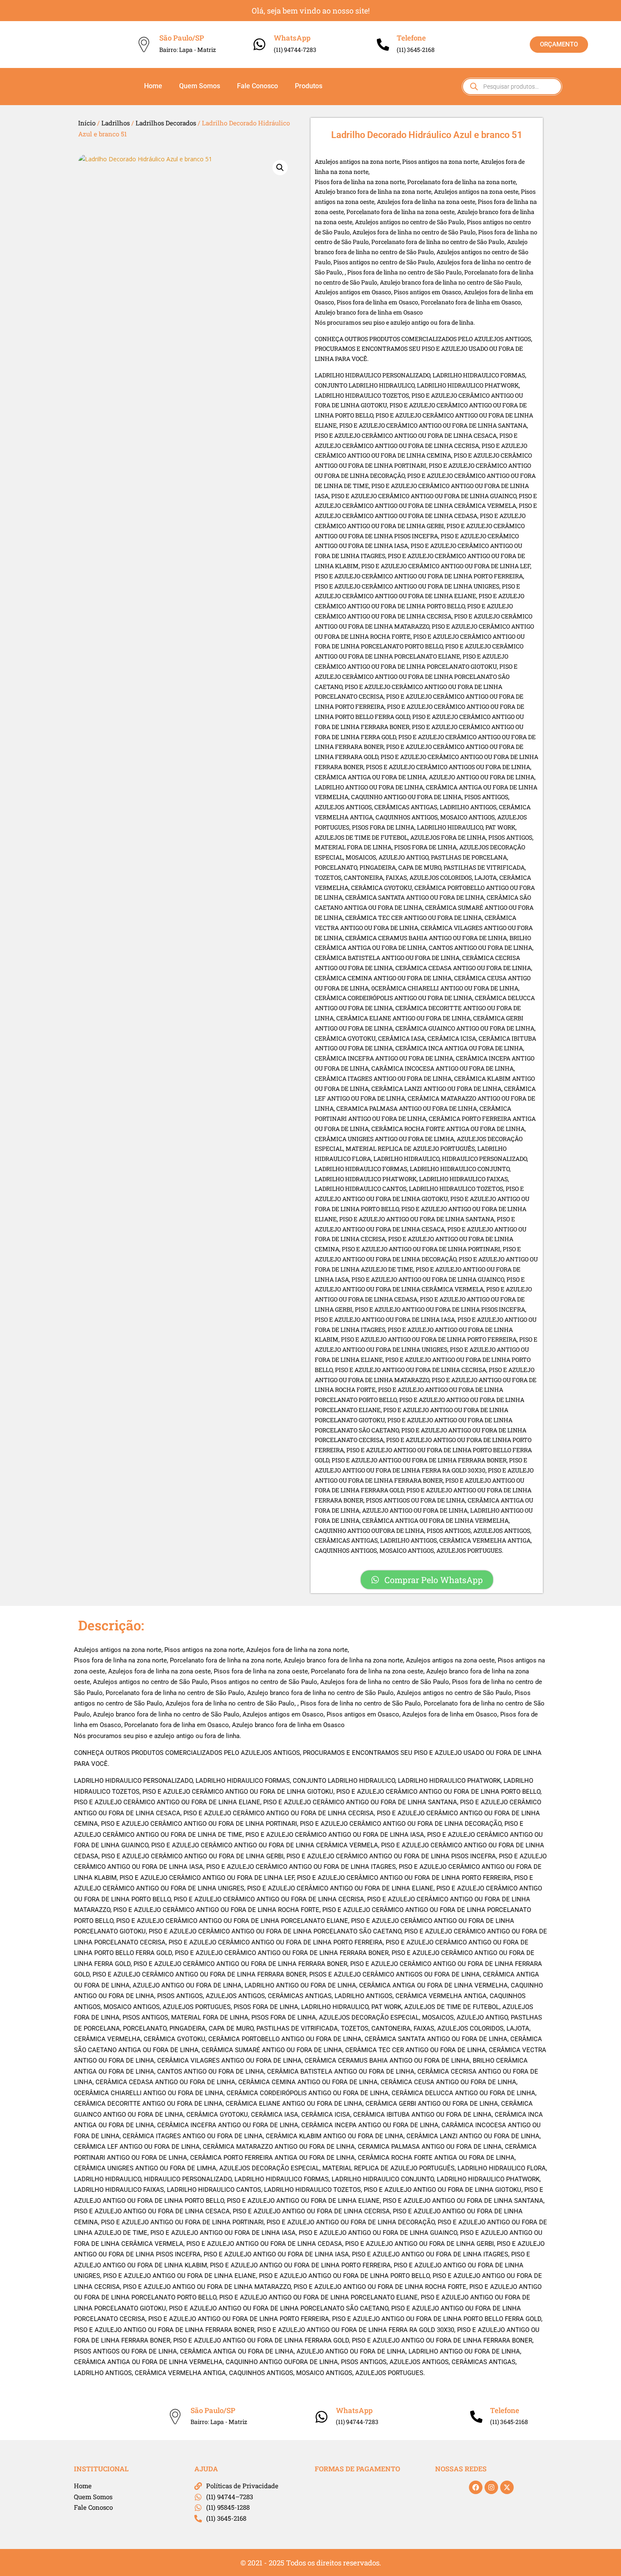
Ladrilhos (116, 123)
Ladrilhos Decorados (166, 123)
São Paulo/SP (182, 38)
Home (153, 86)
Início (87, 123)
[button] (280, 168)
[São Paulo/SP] (144, 45)
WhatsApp (292, 38)
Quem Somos (200, 86)
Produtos (309, 86)
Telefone (411, 38)
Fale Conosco (257, 86)
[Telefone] (383, 45)
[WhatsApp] (259, 44)
